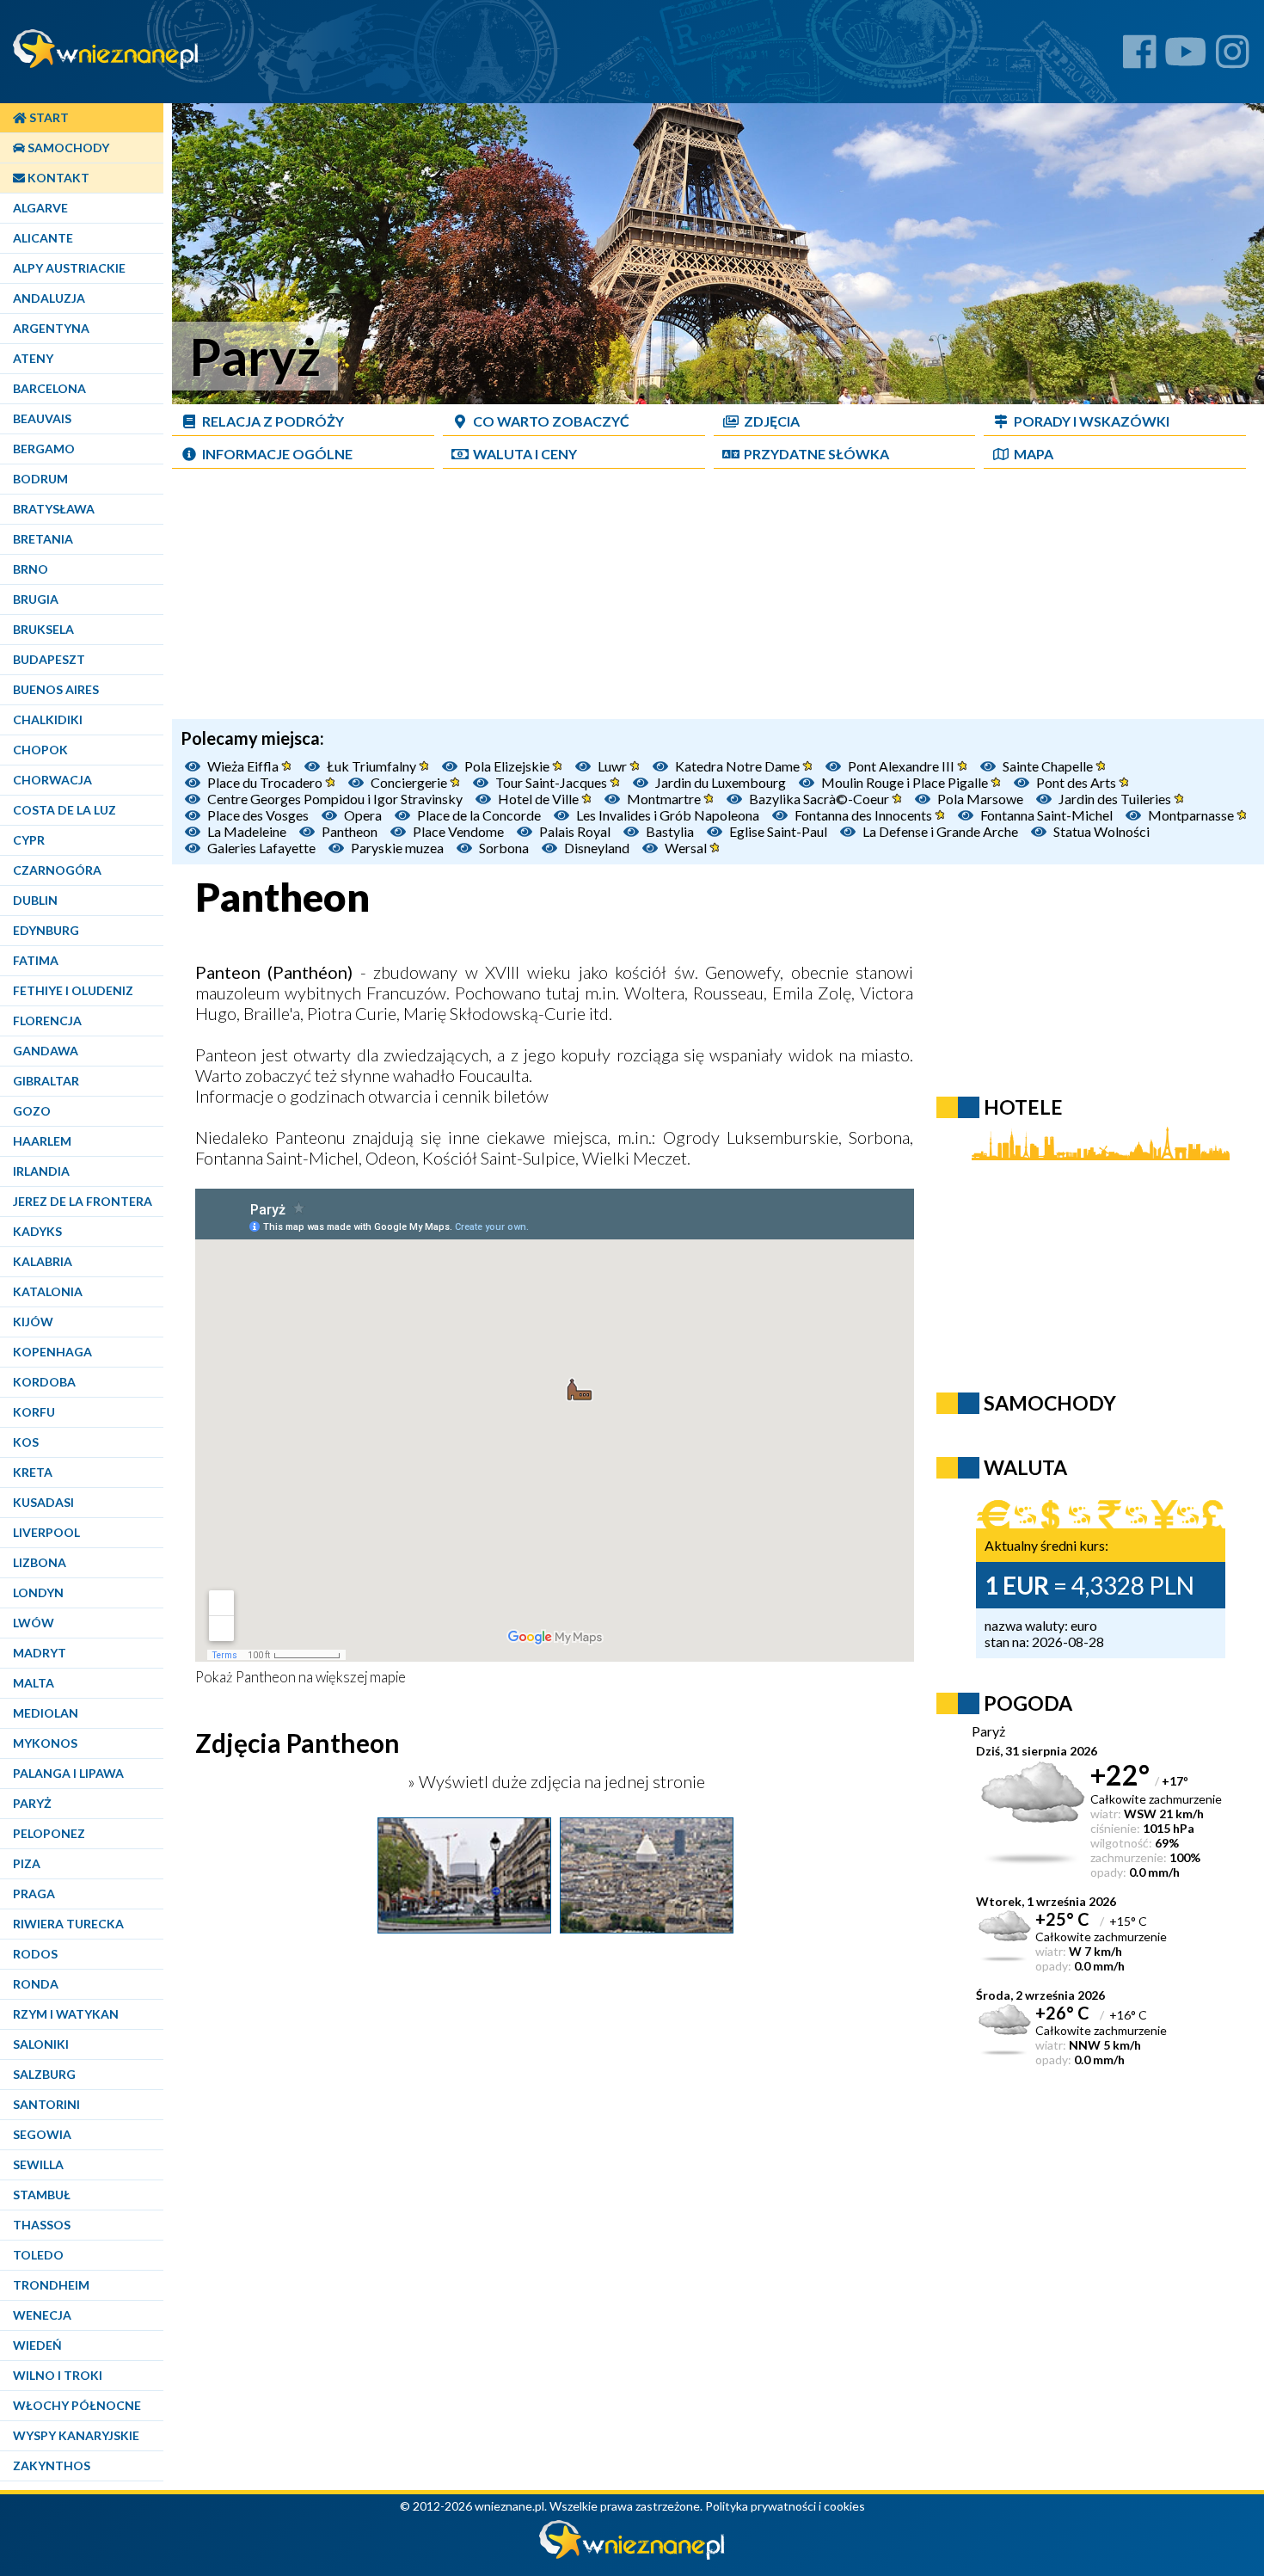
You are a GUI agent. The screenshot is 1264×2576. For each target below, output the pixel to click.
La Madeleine (247, 831)
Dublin (35, 900)
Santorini (46, 2104)
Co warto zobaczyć (551, 421)
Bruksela (43, 629)
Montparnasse (1192, 815)
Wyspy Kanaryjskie (76, 2435)
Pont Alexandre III (902, 766)
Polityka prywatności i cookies (785, 2506)
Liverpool (46, 1532)
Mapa (1034, 454)
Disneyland (597, 848)
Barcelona (49, 388)
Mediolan (46, 1713)
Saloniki (41, 2044)
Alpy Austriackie (69, 268)
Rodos (35, 1954)
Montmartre (665, 799)
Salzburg (44, 2074)
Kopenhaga (52, 1352)
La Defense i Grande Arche (940, 831)
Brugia (36, 599)
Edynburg (46, 930)
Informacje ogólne (277, 454)
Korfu (34, 1412)
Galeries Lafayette (261, 848)
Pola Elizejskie (508, 766)
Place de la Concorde (479, 815)
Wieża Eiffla (244, 766)
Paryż (32, 1803)
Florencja (47, 1021)
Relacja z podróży (273, 421)
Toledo (38, 2255)
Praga (34, 1894)
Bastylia (670, 831)
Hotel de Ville (540, 799)
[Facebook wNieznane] (1140, 58)
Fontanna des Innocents (865, 815)
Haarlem (42, 1141)
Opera (363, 815)
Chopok (40, 750)
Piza (27, 1863)
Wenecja (42, 2315)
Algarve (40, 208)
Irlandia (41, 1171)
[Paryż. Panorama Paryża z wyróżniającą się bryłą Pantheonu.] (647, 1927)
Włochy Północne (77, 2405)
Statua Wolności (1101, 831)
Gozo (32, 1111)
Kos (26, 1442)
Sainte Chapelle (1049, 766)
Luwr (614, 766)
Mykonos (45, 1743)
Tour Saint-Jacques (552, 782)
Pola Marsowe (980, 799)
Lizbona (40, 1562)
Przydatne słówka (816, 454)
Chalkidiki (48, 719)
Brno (31, 569)
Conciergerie (410, 782)
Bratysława (54, 509)
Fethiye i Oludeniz (73, 990)
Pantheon (350, 831)
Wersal (687, 848)
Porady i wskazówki (1092, 421)
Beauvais (42, 418)
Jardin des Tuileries (1116, 799)
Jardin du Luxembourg (721, 782)
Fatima (36, 960)
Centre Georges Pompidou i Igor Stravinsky (335, 799)
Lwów (34, 1623)
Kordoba (44, 1382)
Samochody (67, 148)
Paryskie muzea (397, 848)
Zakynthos (52, 2465)
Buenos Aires (56, 689)
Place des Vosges (258, 815)
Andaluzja (49, 298)
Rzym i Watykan (66, 2014)
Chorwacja (52, 780)
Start (48, 117)
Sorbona (504, 848)
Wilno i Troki (58, 2375)
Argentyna (51, 328)
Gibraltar (46, 1081)
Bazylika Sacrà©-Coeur (820, 799)
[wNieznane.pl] (632, 2555)
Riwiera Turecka (68, 1924)
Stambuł (42, 2195)
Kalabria (43, 1261)
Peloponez (49, 1833)
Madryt (40, 1653)
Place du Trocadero (266, 782)
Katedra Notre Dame (739, 766)
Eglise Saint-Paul (778, 831)
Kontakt (57, 178)
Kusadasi (43, 1502)
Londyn (38, 1592)
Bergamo (44, 449)
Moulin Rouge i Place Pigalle (906, 782)
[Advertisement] (718, 599)
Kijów (33, 1322)
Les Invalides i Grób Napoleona (668, 815)
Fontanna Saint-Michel (1046, 815)
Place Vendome (458, 831)
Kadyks (37, 1231)
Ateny (33, 358)
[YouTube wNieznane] (1186, 58)
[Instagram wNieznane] (1233, 58)
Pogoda (1028, 1703)
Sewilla (38, 2164)
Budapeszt (49, 659)
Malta (34, 1683)
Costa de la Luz (64, 810)
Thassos (42, 2225)
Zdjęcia (772, 421)
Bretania (43, 539)
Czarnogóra (57, 870)
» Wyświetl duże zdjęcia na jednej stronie (555, 1781)
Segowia (42, 2134)
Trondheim (51, 2285)
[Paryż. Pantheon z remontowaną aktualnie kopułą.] (464, 1927)
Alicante (43, 238)
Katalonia (48, 1291)
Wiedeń (37, 2345)
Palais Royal (575, 831)
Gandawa (46, 1051)
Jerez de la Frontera (83, 1201)
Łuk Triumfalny (373, 766)
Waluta (1025, 1467)
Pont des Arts (1077, 782)
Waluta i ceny (525, 454)
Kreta (33, 1472)
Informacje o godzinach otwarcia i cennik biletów (372, 1096)
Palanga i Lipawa (68, 1773)
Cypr (29, 840)
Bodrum (40, 479)
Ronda (36, 1984)
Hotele (1023, 1107)
